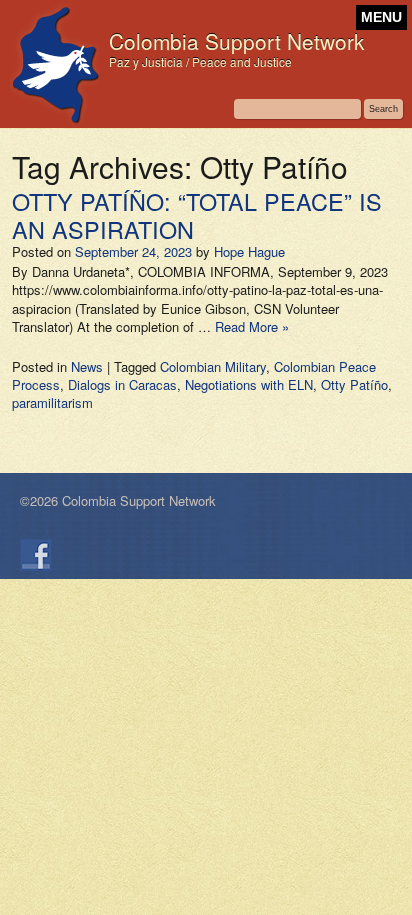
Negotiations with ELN (249, 384)
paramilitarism (52, 402)
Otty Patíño (354, 384)
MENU (381, 17)
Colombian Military (213, 366)
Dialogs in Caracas (122, 384)
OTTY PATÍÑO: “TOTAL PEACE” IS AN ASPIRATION (197, 215)
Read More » (252, 326)
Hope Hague (249, 251)
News (87, 366)
